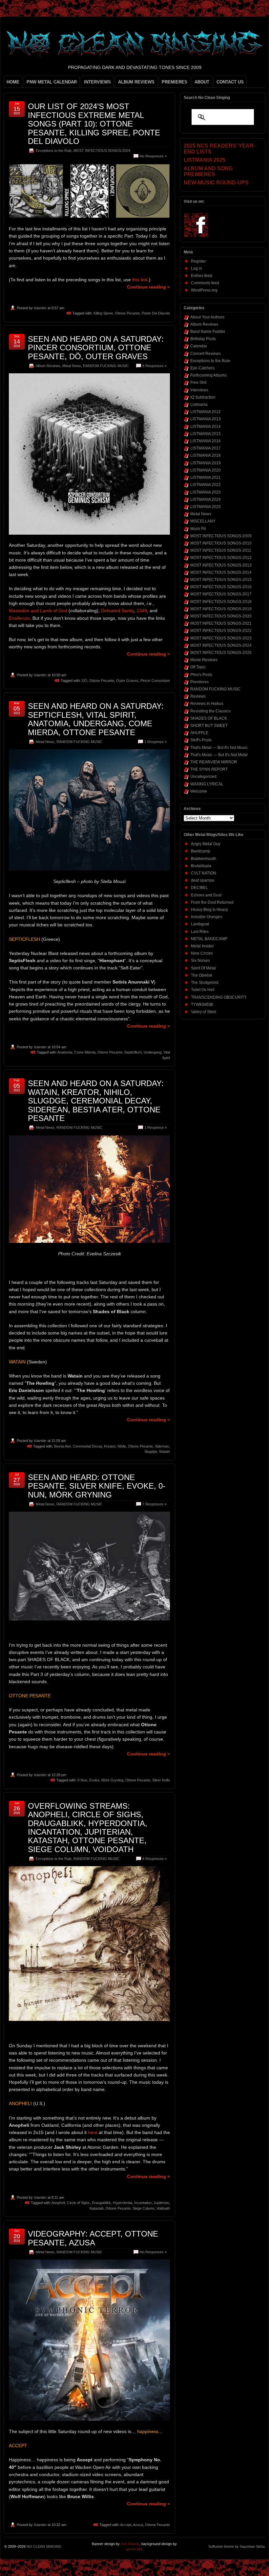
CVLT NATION (204, 873)
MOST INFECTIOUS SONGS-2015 (221, 580)
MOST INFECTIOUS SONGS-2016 (221, 587)
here (93, 2132)
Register (198, 261)
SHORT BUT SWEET (209, 726)
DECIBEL (199, 888)
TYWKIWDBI (202, 1005)
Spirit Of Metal (203, 968)
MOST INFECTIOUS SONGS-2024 (102, 151)
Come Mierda (85, 1052)
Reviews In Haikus (207, 704)
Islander (40, 308)
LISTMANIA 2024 (206, 499)
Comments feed (205, 283)
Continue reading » (148, 287)
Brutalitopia (201, 866)
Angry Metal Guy (206, 844)
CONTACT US (230, 82)
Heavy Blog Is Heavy (209, 910)
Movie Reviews (204, 660)
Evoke (94, 1780)
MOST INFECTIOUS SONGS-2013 (221, 565)
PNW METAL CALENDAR (52, 82)
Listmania (199, 405)
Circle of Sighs (78, 2203)
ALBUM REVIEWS (136, 82)
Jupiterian (161, 2203)
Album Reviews (48, 366)
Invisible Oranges (207, 917)
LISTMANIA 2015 (206, 434)
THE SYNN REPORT (209, 769)
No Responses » (153, 156)
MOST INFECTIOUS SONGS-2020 (221, 616)
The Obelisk (202, 975)
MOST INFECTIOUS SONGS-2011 (221, 550)
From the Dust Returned (212, 902)
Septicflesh (133, 1052)
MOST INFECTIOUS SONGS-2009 (221, 536)
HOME (13, 82)
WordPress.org (204, 290)
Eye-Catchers (202, 368)
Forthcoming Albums (208, 375)
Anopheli (58, 2203)
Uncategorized (203, 777)
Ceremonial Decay (87, 1446)
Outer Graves (127, 681)
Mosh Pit (198, 529)
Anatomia (65, 1052)
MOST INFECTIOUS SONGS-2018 (221, 602)
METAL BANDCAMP (209, 939)
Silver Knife (161, 1780)
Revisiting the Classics (210, 711)
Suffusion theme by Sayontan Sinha (237, 2546)
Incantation (143, 2203)
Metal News (72, 366)
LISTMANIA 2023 (206, 492)
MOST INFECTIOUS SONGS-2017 (221, 594)
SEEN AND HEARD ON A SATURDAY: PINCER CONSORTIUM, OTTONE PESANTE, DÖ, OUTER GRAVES (96, 348)
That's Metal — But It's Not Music (219, 748)
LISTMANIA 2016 (206, 441)
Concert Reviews (206, 354)
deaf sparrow (203, 880)
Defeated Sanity (117, 611)
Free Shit (198, 383)
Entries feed (202, 276)
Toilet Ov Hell (203, 990)
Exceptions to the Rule (54, 151)
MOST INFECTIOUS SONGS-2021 (221, 623)
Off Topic (198, 667)
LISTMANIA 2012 (206, 412)
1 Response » (155, 742)
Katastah (97, 2208)
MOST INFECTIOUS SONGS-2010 (221, 543)
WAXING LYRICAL (207, 784)
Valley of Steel (204, 1012)
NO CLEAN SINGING (44, 2546)
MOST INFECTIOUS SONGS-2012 (221, 558)
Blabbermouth (204, 859)
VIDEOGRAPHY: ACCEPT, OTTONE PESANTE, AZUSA (93, 2238)
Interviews (199, 390)
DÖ (84, 681)
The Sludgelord (205, 983)
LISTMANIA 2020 (206, 470)
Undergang (153, 1052)
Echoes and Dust (206, 895)
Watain (165, 1451)
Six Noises (200, 961)
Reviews (198, 696)
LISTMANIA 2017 (206, 448)
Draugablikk (101, 2203)
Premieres (199, 682)
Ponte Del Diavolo (156, 313)
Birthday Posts (203, 339)
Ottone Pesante (127, 313)
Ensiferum (19, 618)
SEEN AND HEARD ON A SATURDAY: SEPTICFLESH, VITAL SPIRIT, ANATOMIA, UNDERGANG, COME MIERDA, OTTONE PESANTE (96, 719)
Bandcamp (201, 851)
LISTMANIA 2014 (206, 427)
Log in (197, 268)
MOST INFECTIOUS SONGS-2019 (221, 609)
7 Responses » (155, 1504)
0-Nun (82, 1780)
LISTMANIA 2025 (206, 507)
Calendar (199, 346)
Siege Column (144, 2208)
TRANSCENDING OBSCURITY (219, 997)
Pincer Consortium (155, 681)
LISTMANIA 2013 (206, 419)
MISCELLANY (203, 521)
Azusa (138, 2525)
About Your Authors (207, 317)
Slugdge (151, 1451)
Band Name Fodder (208, 332)
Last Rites (200, 932)
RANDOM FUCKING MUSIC (106, 366)
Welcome (199, 791)
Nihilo (122, 1446)
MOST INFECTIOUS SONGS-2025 (221, 653)
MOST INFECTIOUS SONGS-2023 (221, 638)
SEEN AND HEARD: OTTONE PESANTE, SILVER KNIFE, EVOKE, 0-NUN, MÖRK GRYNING (97, 1486)
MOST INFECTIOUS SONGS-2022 (221, 631)
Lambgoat (200, 924)
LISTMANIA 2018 (206, 455)
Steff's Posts (201, 740)
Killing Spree (103, 313)
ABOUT (202, 82)
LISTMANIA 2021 (206, 477)
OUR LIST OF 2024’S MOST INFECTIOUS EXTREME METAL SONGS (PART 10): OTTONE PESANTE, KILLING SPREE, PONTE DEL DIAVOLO (94, 124)
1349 (142, 611)
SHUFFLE (199, 733)
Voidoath (163, 2208)
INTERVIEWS (97, 82)
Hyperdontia (123, 2203)
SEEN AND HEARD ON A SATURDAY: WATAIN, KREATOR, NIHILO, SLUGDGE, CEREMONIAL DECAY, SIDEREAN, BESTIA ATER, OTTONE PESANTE (96, 1101)
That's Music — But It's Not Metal (219, 755)
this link (140, 280)
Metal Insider (202, 946)
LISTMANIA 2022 (206, 485)
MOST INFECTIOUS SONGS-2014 (221, 572)
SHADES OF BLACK (209, 718)
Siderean (162, 1446)
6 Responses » (155, 366)
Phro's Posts (201, 675)
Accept (126, 2525)
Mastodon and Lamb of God (38, 611)
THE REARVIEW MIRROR (214, 762)
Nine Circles (202, 953)
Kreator (110, 1446)
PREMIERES (175, 82)
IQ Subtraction (203, 397)
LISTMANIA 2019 (206, 463)
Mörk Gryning (112, 1780)
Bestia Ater (62, 1446)
